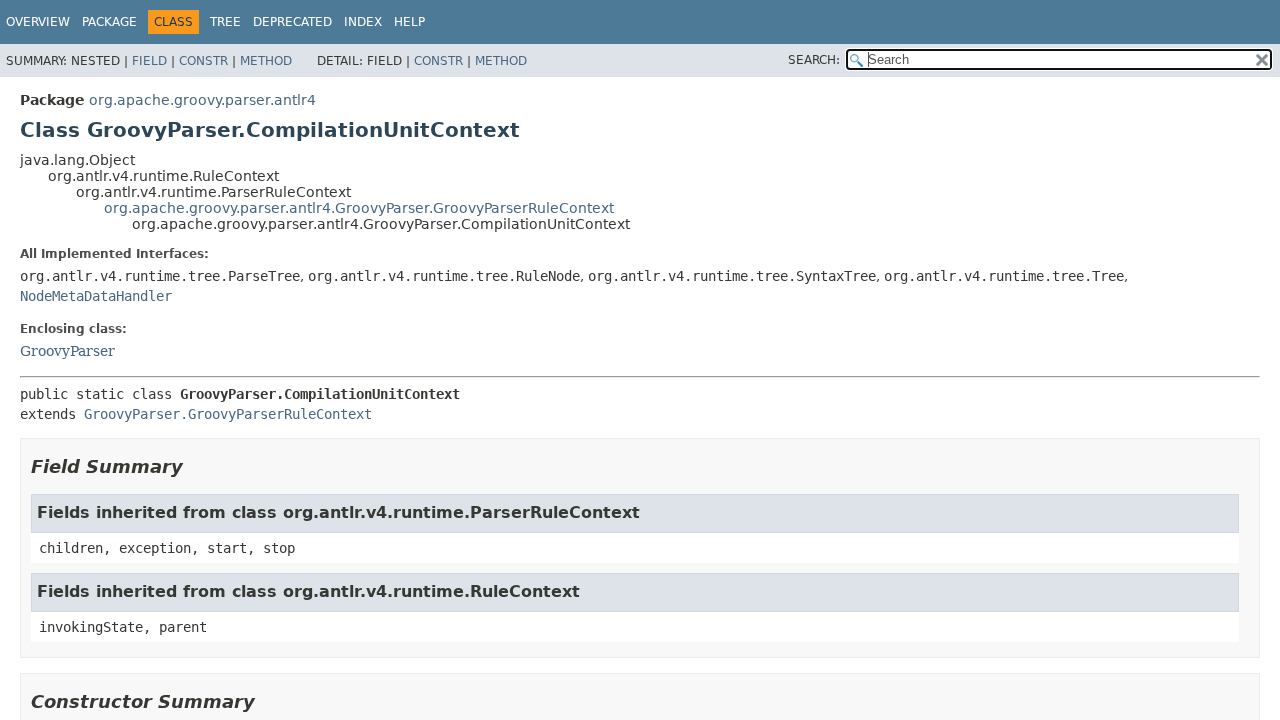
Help (409, 22)
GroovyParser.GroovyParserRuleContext (228, 414)
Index (363, 22)
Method (266, 61)
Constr (203, 61)
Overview (38, 22)
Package (109, 22)
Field (149, 61)
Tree (225, 22)
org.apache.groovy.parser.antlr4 (202, 100)
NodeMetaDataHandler (96, 296)
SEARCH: (814, 60)
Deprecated (292, 22)
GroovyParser (67, 351)
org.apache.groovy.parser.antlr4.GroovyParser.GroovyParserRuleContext (359, 208)
